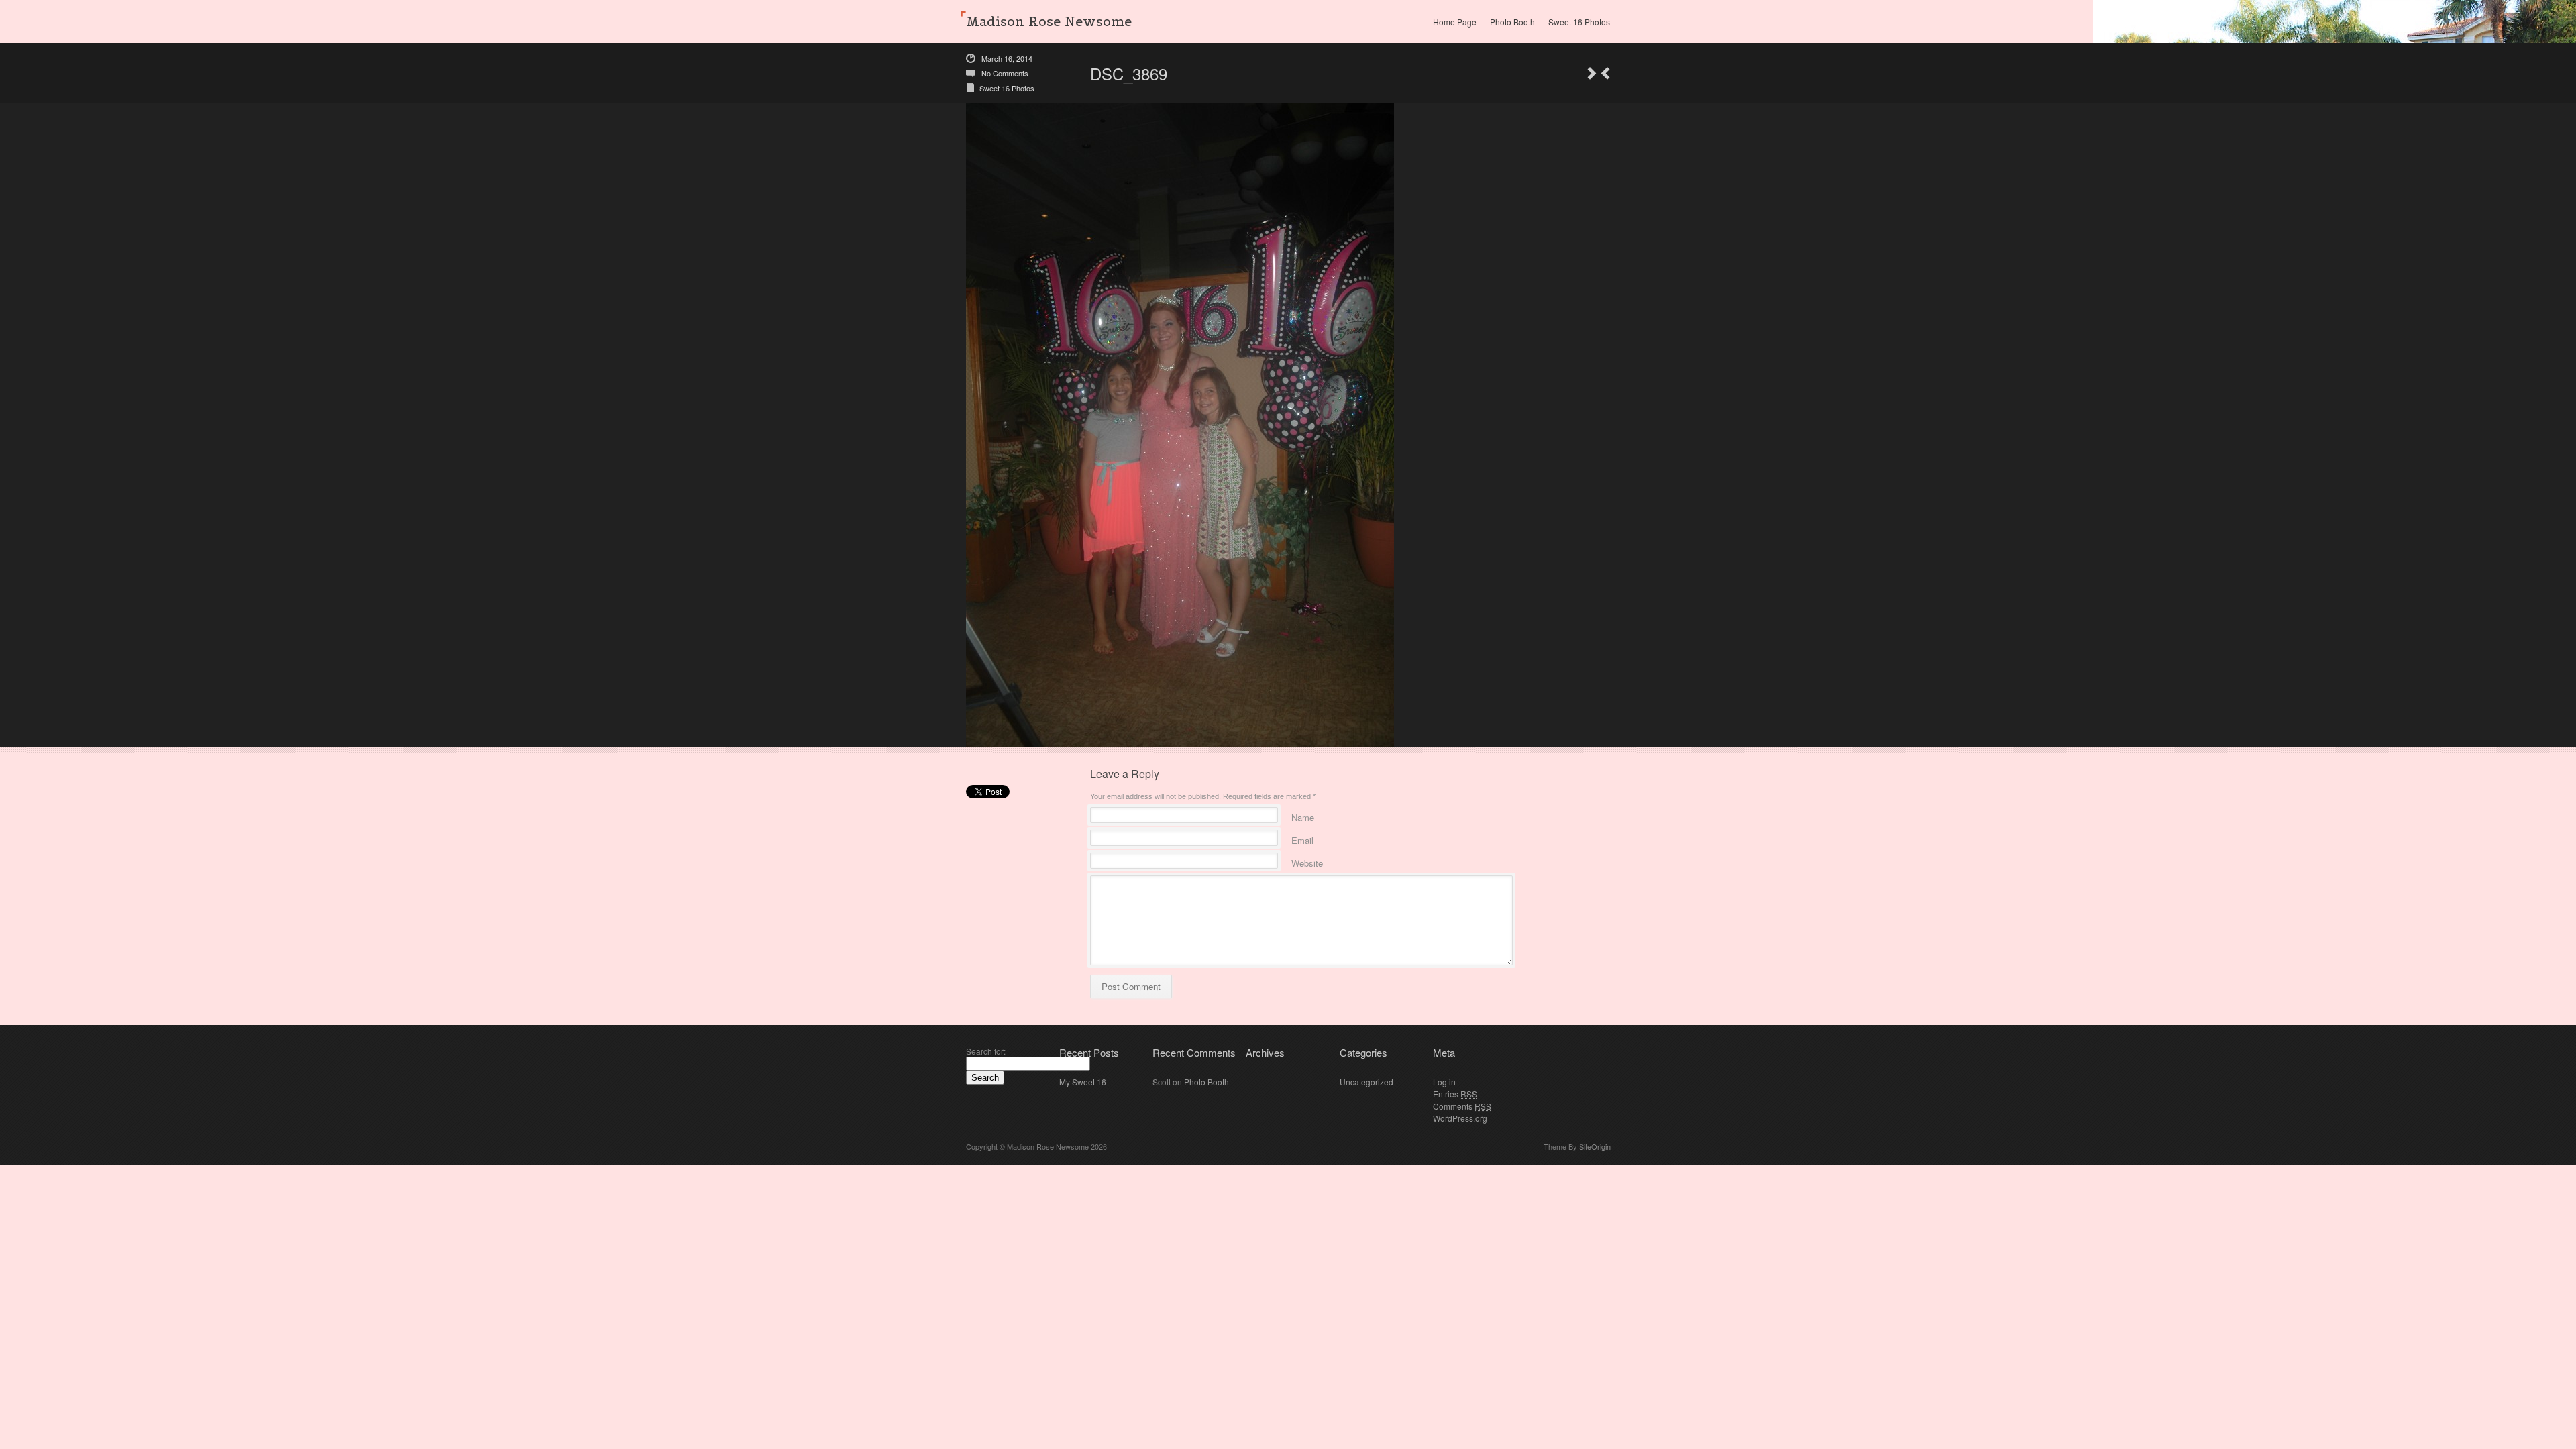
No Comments (1005, 73)
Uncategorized (1366, 1082)
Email (1302, 838)
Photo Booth (1512, 22)
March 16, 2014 (1007, 58)
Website (1307, 861)
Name (1303, 815)
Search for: (986, 1051)
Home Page (1455, 22)
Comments (1462, 1106)
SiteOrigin (1595, 1146)
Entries (1455, 1094)
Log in (1444, 1082)
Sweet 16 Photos (1579, 22)
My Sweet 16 (1083, 1082)
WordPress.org (1460, 1118)
